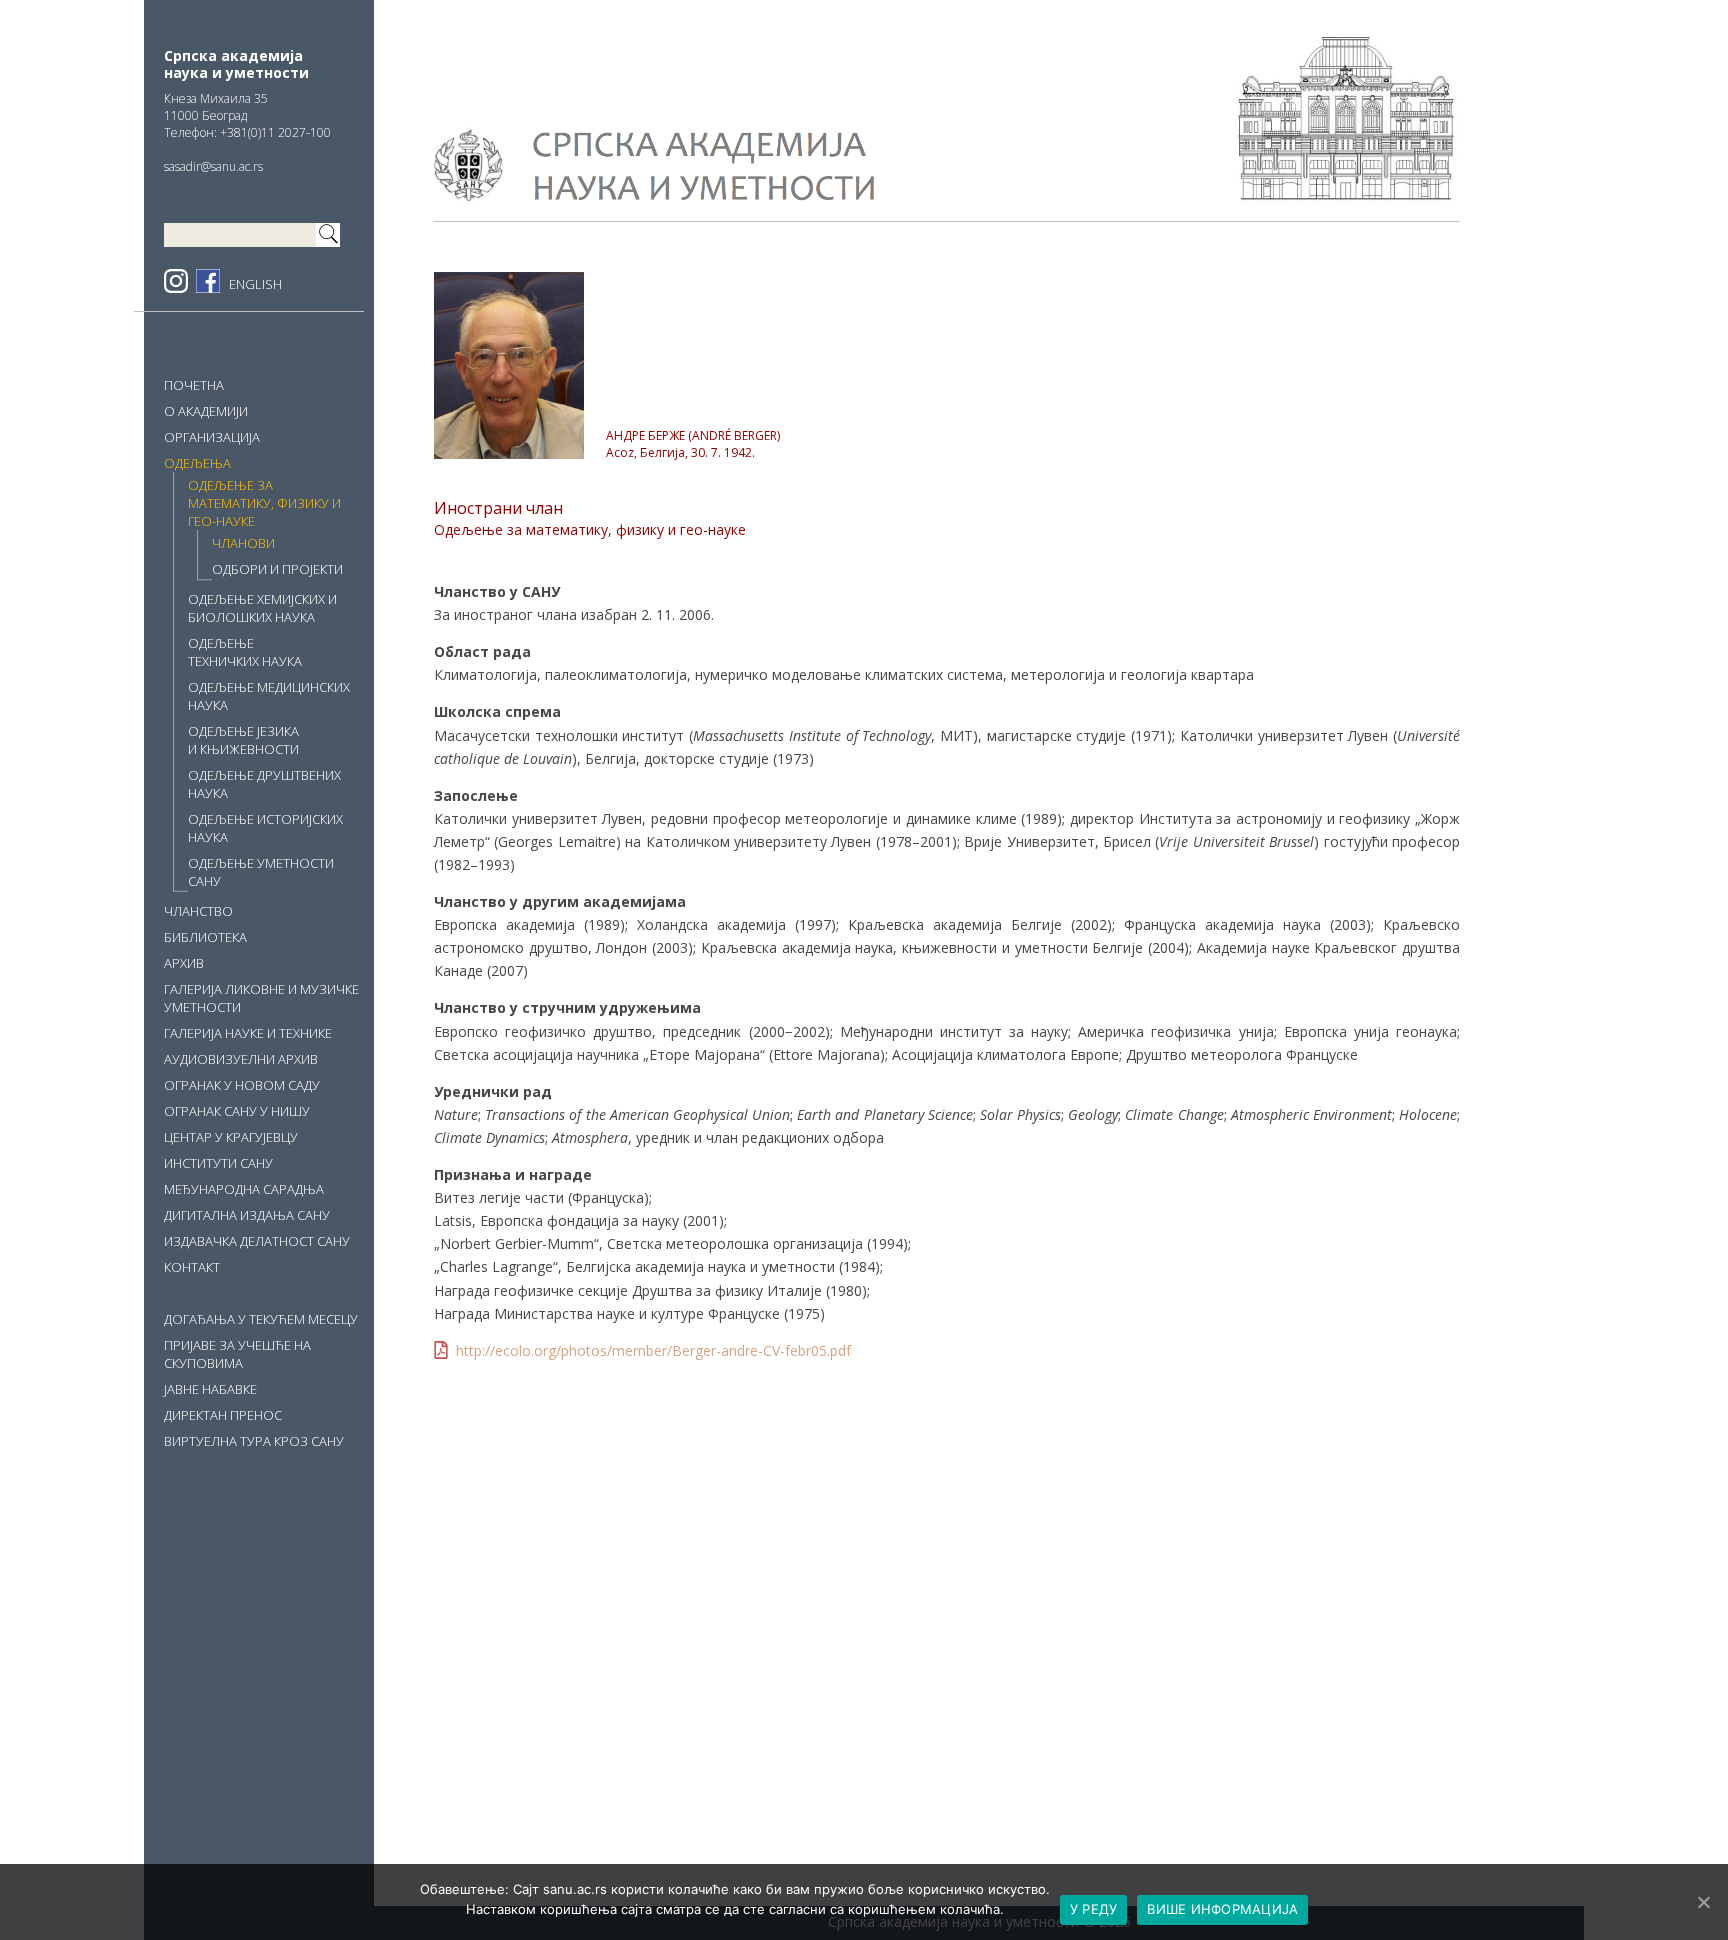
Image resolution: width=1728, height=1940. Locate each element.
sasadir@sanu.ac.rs (213, 166)
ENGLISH (255, 284)
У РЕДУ (1094, 1909)
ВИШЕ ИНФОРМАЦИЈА (1222, 1909)
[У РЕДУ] (1703, 1902)
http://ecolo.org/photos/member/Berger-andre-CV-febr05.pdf (653, 1350)
